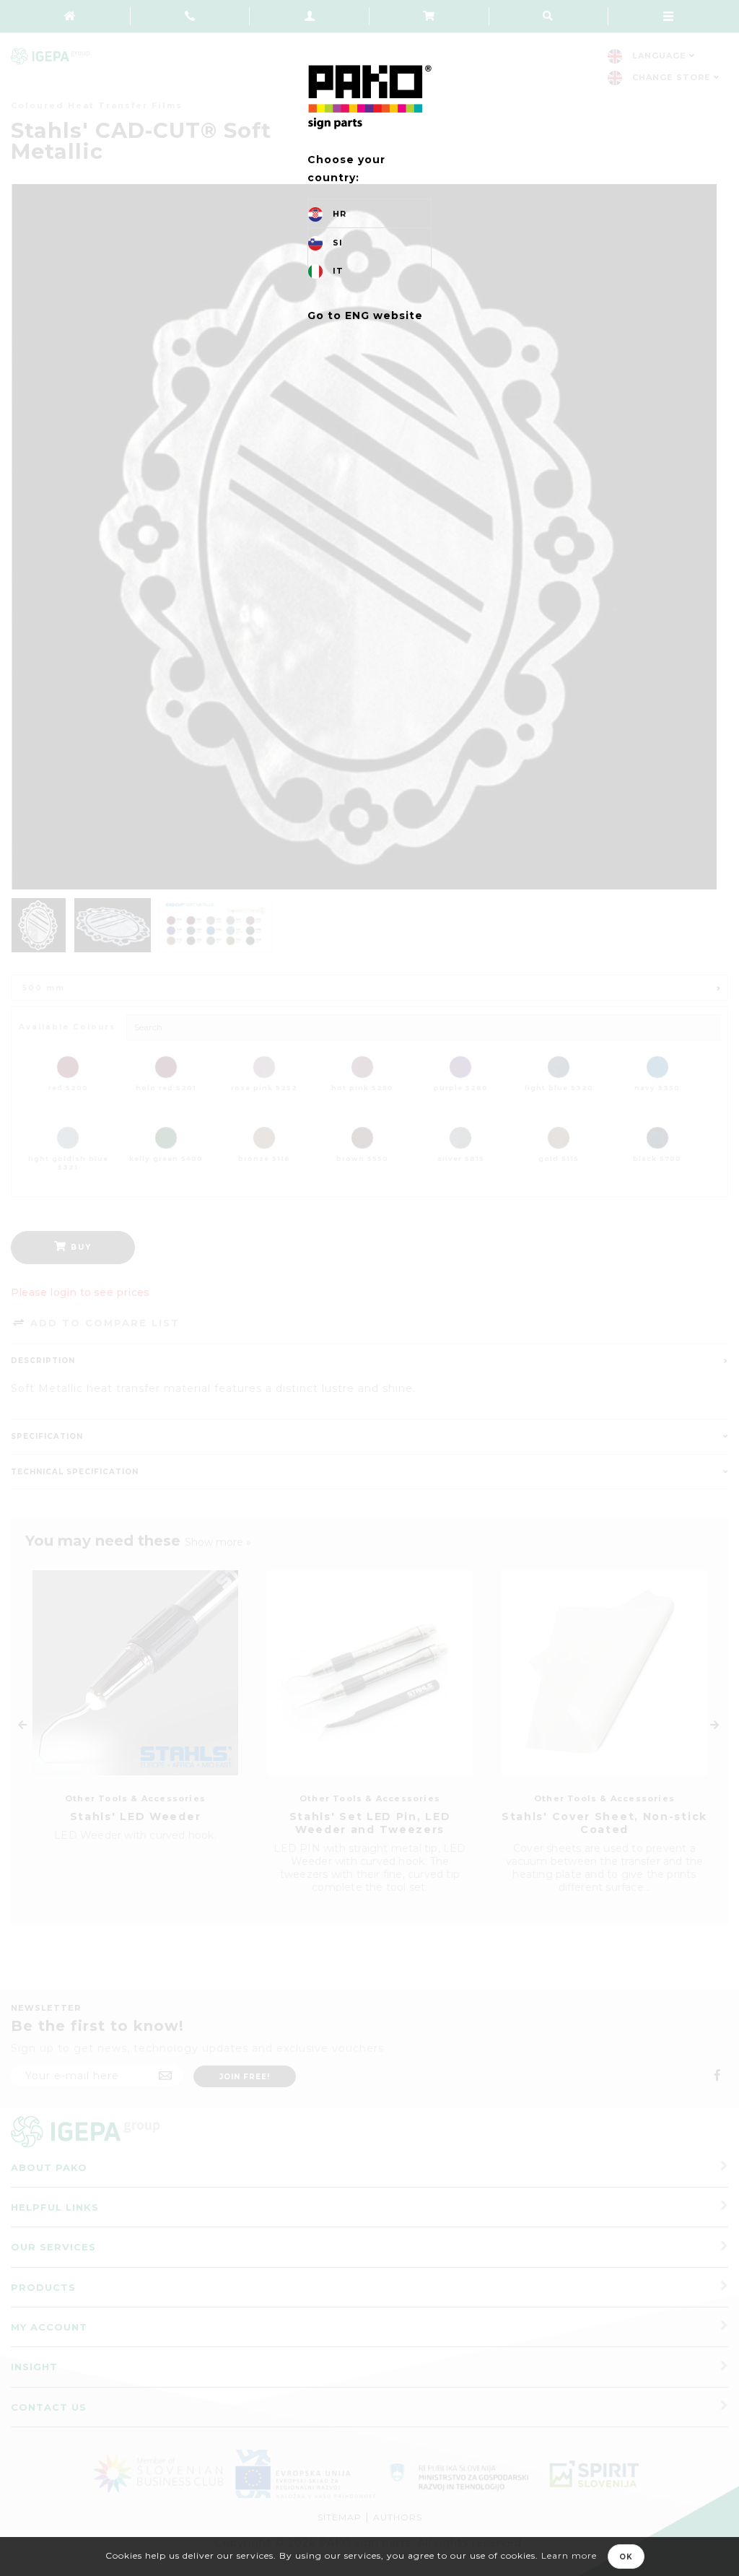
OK (626, 2557)
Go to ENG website (365, 316)
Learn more (569, 2555)
